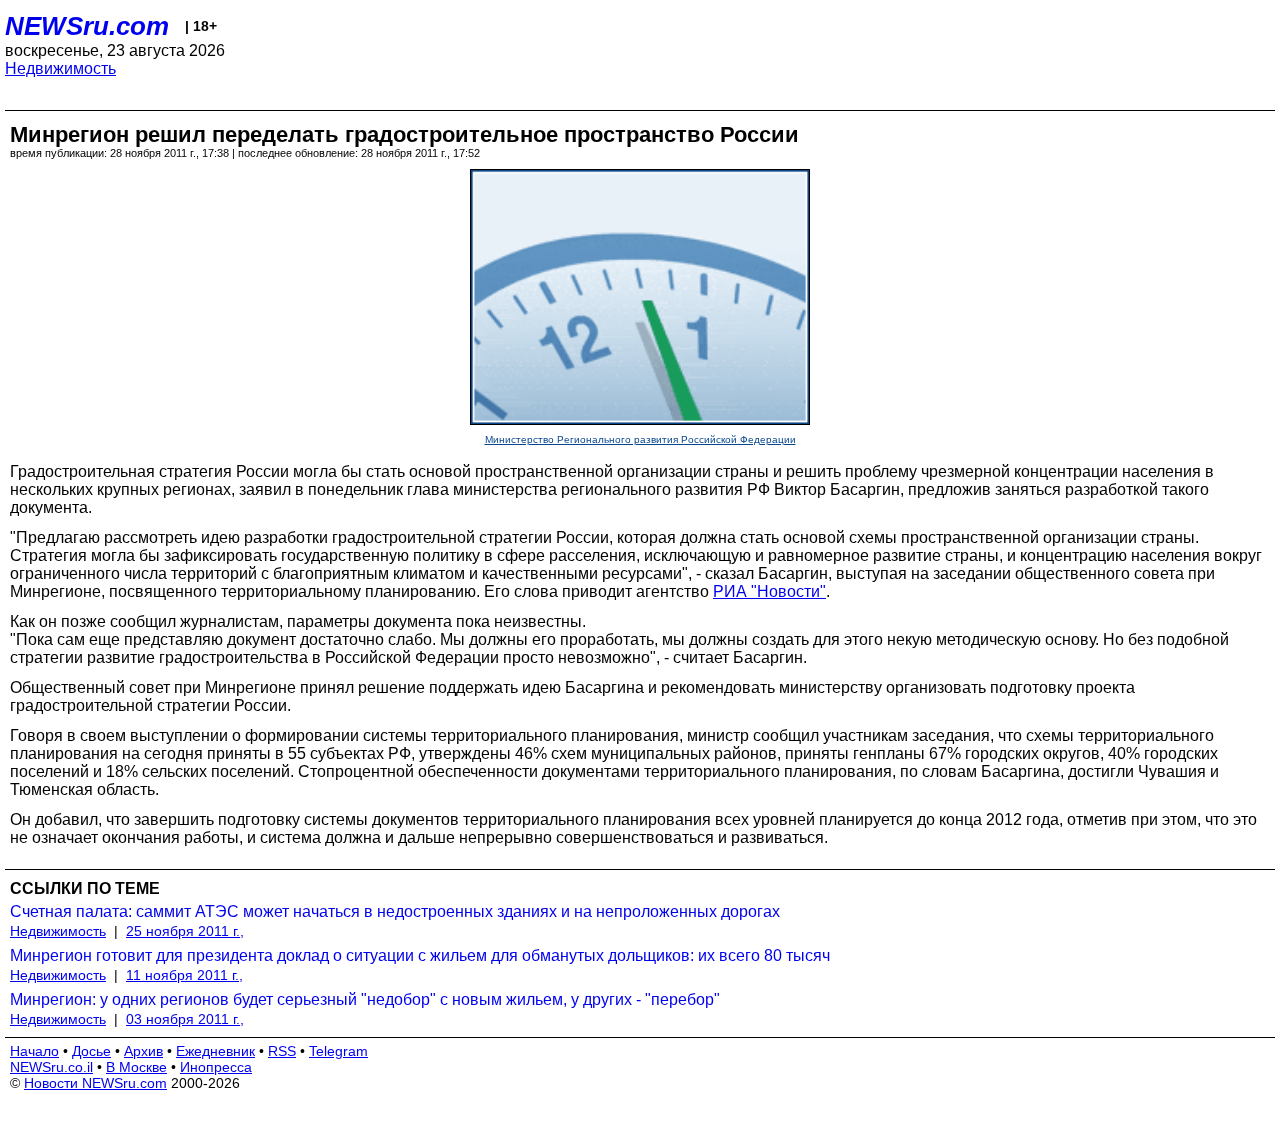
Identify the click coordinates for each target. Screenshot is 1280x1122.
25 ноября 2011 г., (185, 931)
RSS (282, 1051)
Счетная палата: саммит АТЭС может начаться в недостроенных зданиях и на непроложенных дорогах (395, 911)
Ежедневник (215, 1051)
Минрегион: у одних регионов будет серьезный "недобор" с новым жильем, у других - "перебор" (365, 999)
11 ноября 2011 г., (184, 975)
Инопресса (216, 1067)
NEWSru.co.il (51, 1067)
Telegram (338, 1051)
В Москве (136, 1067)
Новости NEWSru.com (95, 1083)
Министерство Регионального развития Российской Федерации (640, 439)
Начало (34, 1051)
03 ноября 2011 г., (185, 1019)
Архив (143, 1051)
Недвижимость (60, 68)
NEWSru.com (87, 26)
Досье (91, 1051)
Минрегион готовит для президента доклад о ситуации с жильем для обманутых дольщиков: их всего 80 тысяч (420, 955)
